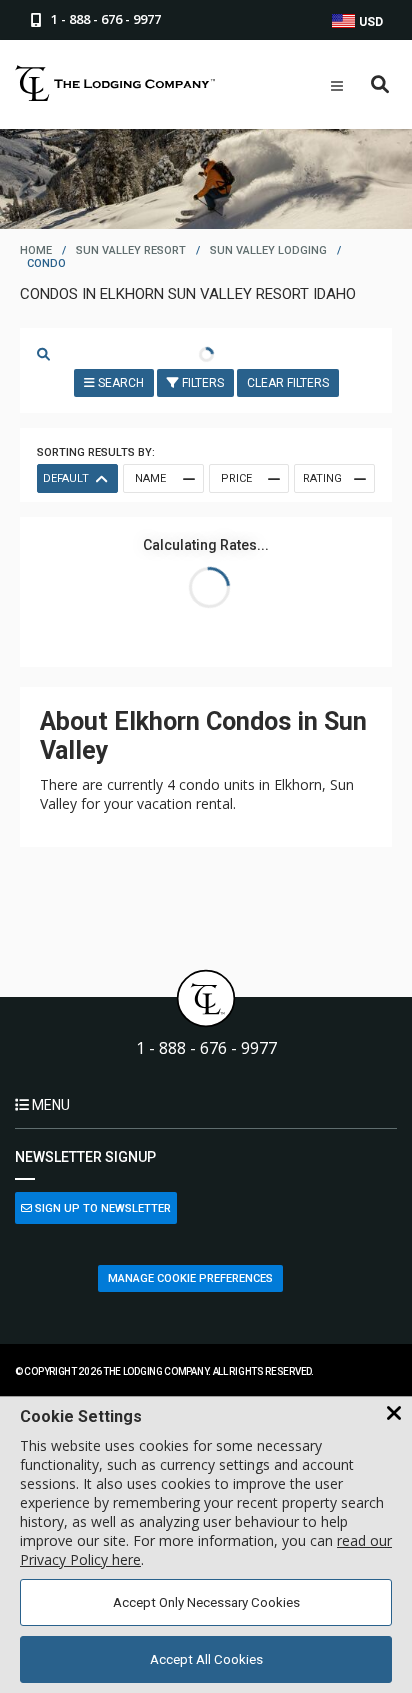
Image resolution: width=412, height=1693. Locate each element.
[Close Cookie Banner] (394, 1414)
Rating (322, 478)
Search (119, 383)
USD (369, 22)
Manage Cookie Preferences (190, 1278)
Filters (201, 383)
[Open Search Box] (380, 85)
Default (66, 478)
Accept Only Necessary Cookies (206, 1602)
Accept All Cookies (206, 1659)
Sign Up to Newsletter (101, 1208)
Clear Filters (288, 383)
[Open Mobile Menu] (337, 86)
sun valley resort (131, 250)
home (36, 250)
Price (236, 478)
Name (150, 478)
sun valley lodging (268, 250)
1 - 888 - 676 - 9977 (206, 1048)
